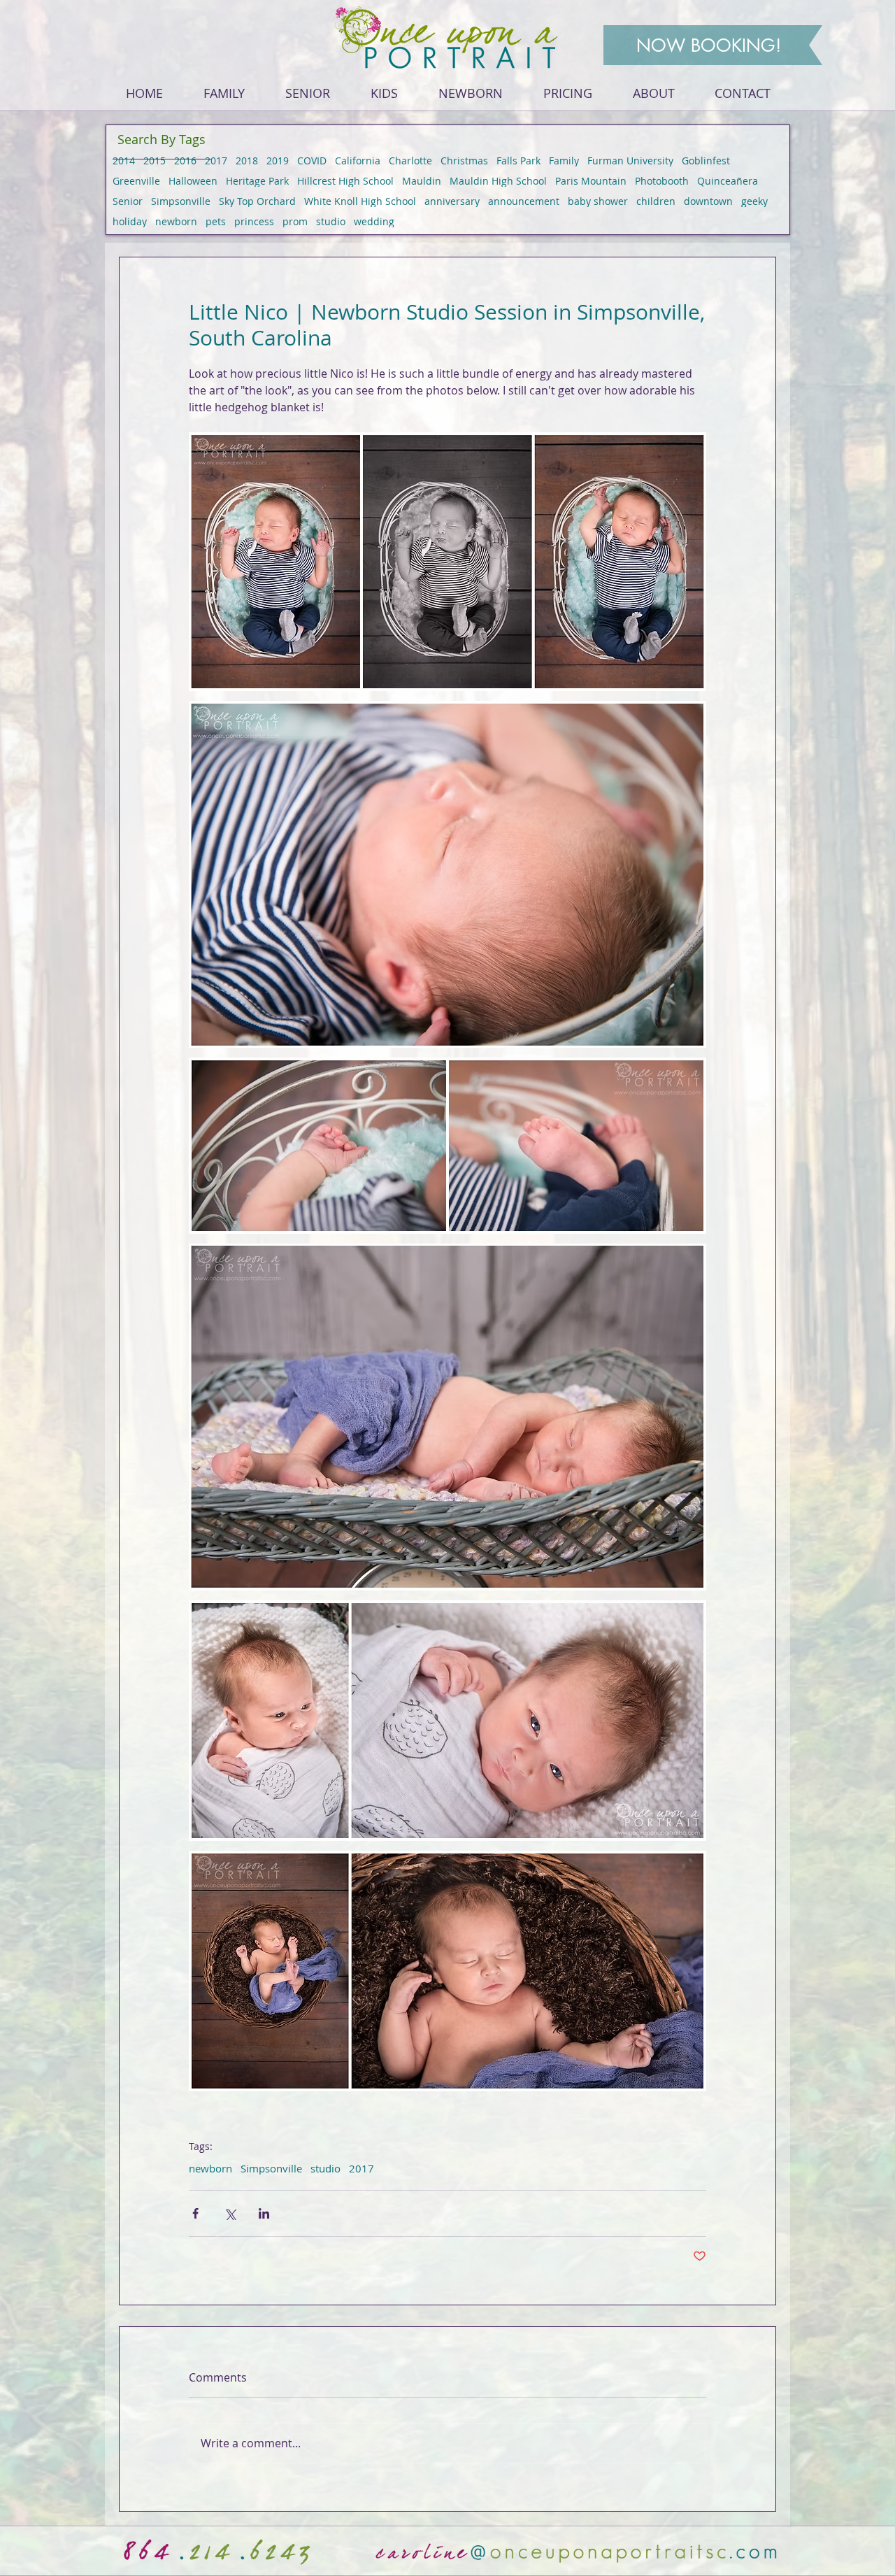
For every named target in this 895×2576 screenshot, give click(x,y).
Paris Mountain (591, 181)
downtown (708, 201)
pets (216, 221)
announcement (524, 201)
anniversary (452, 201)
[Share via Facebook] (195, 2213)
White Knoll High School (360, 201)
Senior (128, 201)
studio (331, 221)
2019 (278, 161)
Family (564, 161)
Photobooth (662, 181)
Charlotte (410, 161)
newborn (176, 221)
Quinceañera (728, 181)
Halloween (193, 181)
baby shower (598, 201)
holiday (130, 221)
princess (254, 221)
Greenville (136, 181)
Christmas (464, 161)
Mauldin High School (498, 181)
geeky (754, 201)
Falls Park (518, 161)
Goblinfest (706, 161)
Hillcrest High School (345, 181)
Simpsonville (181, 201)
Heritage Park (257, 181)
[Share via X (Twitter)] (230, 2213)
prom (295, 221)
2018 (247, 161)
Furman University (630, 161)
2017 (216, 161)
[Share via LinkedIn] (264, 2213)
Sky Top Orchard (257, 201)
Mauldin (422, 181)
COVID (312, 161)
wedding (374, 221)
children (656, 201)
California (358, 161)
